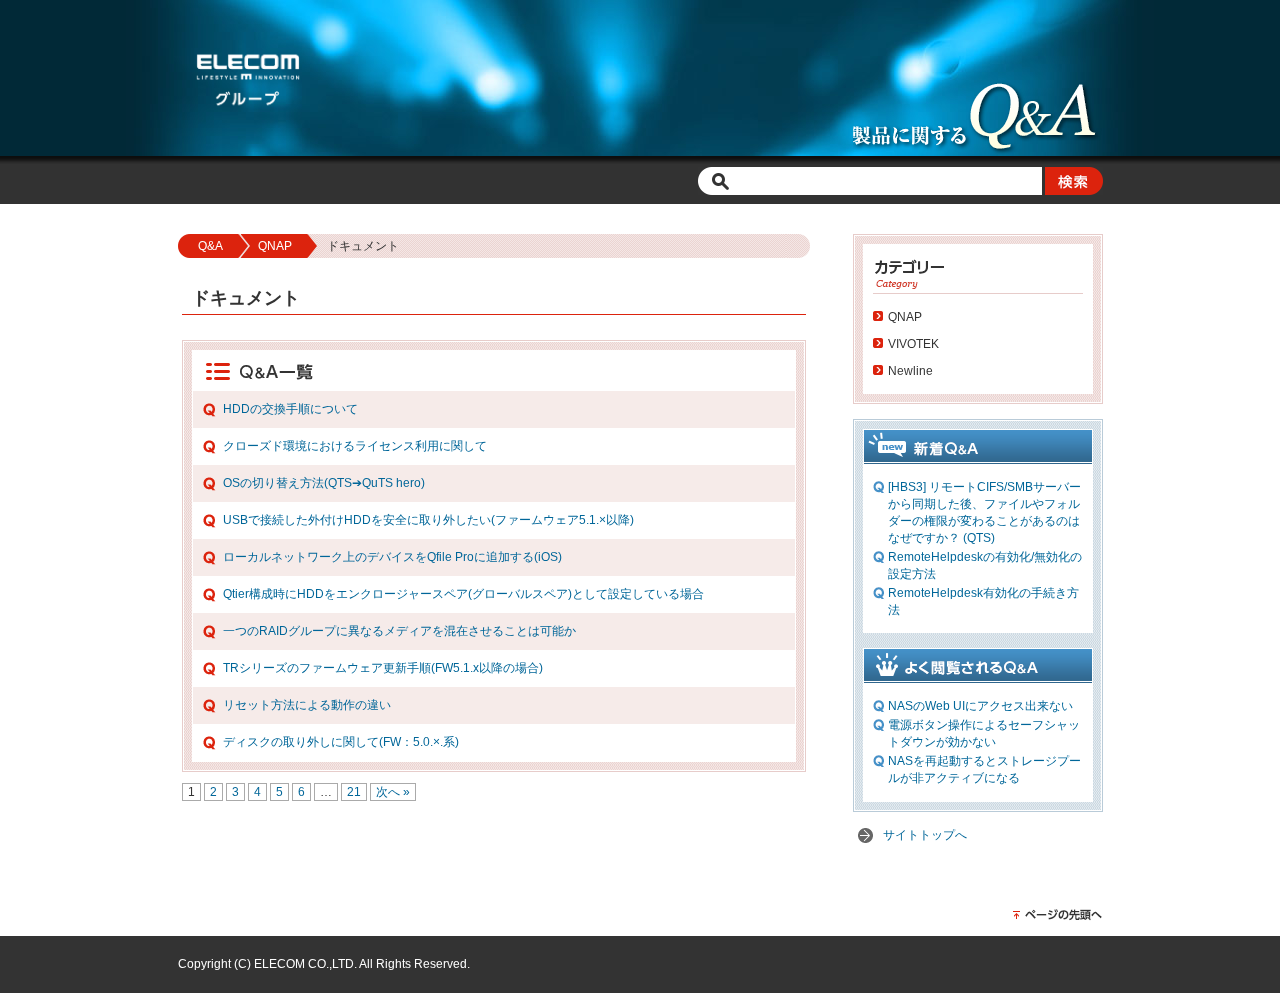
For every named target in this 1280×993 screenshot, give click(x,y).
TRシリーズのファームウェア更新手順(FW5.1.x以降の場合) (383, 668)
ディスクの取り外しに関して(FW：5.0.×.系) (341, 742)
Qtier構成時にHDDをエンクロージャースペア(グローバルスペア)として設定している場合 (463, 594)
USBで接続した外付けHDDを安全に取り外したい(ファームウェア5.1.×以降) (428, 520)
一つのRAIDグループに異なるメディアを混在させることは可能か (399, 631)
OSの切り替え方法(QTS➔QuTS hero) (324, 483)
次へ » (393, 792)
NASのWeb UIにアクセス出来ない (980, 706)
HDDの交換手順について (290, 409)
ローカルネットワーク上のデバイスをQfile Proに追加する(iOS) (392, 557)
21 (354, 792)
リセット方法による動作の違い (307, 705)
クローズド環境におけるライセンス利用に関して (355, 446)
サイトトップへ (925, 835)
